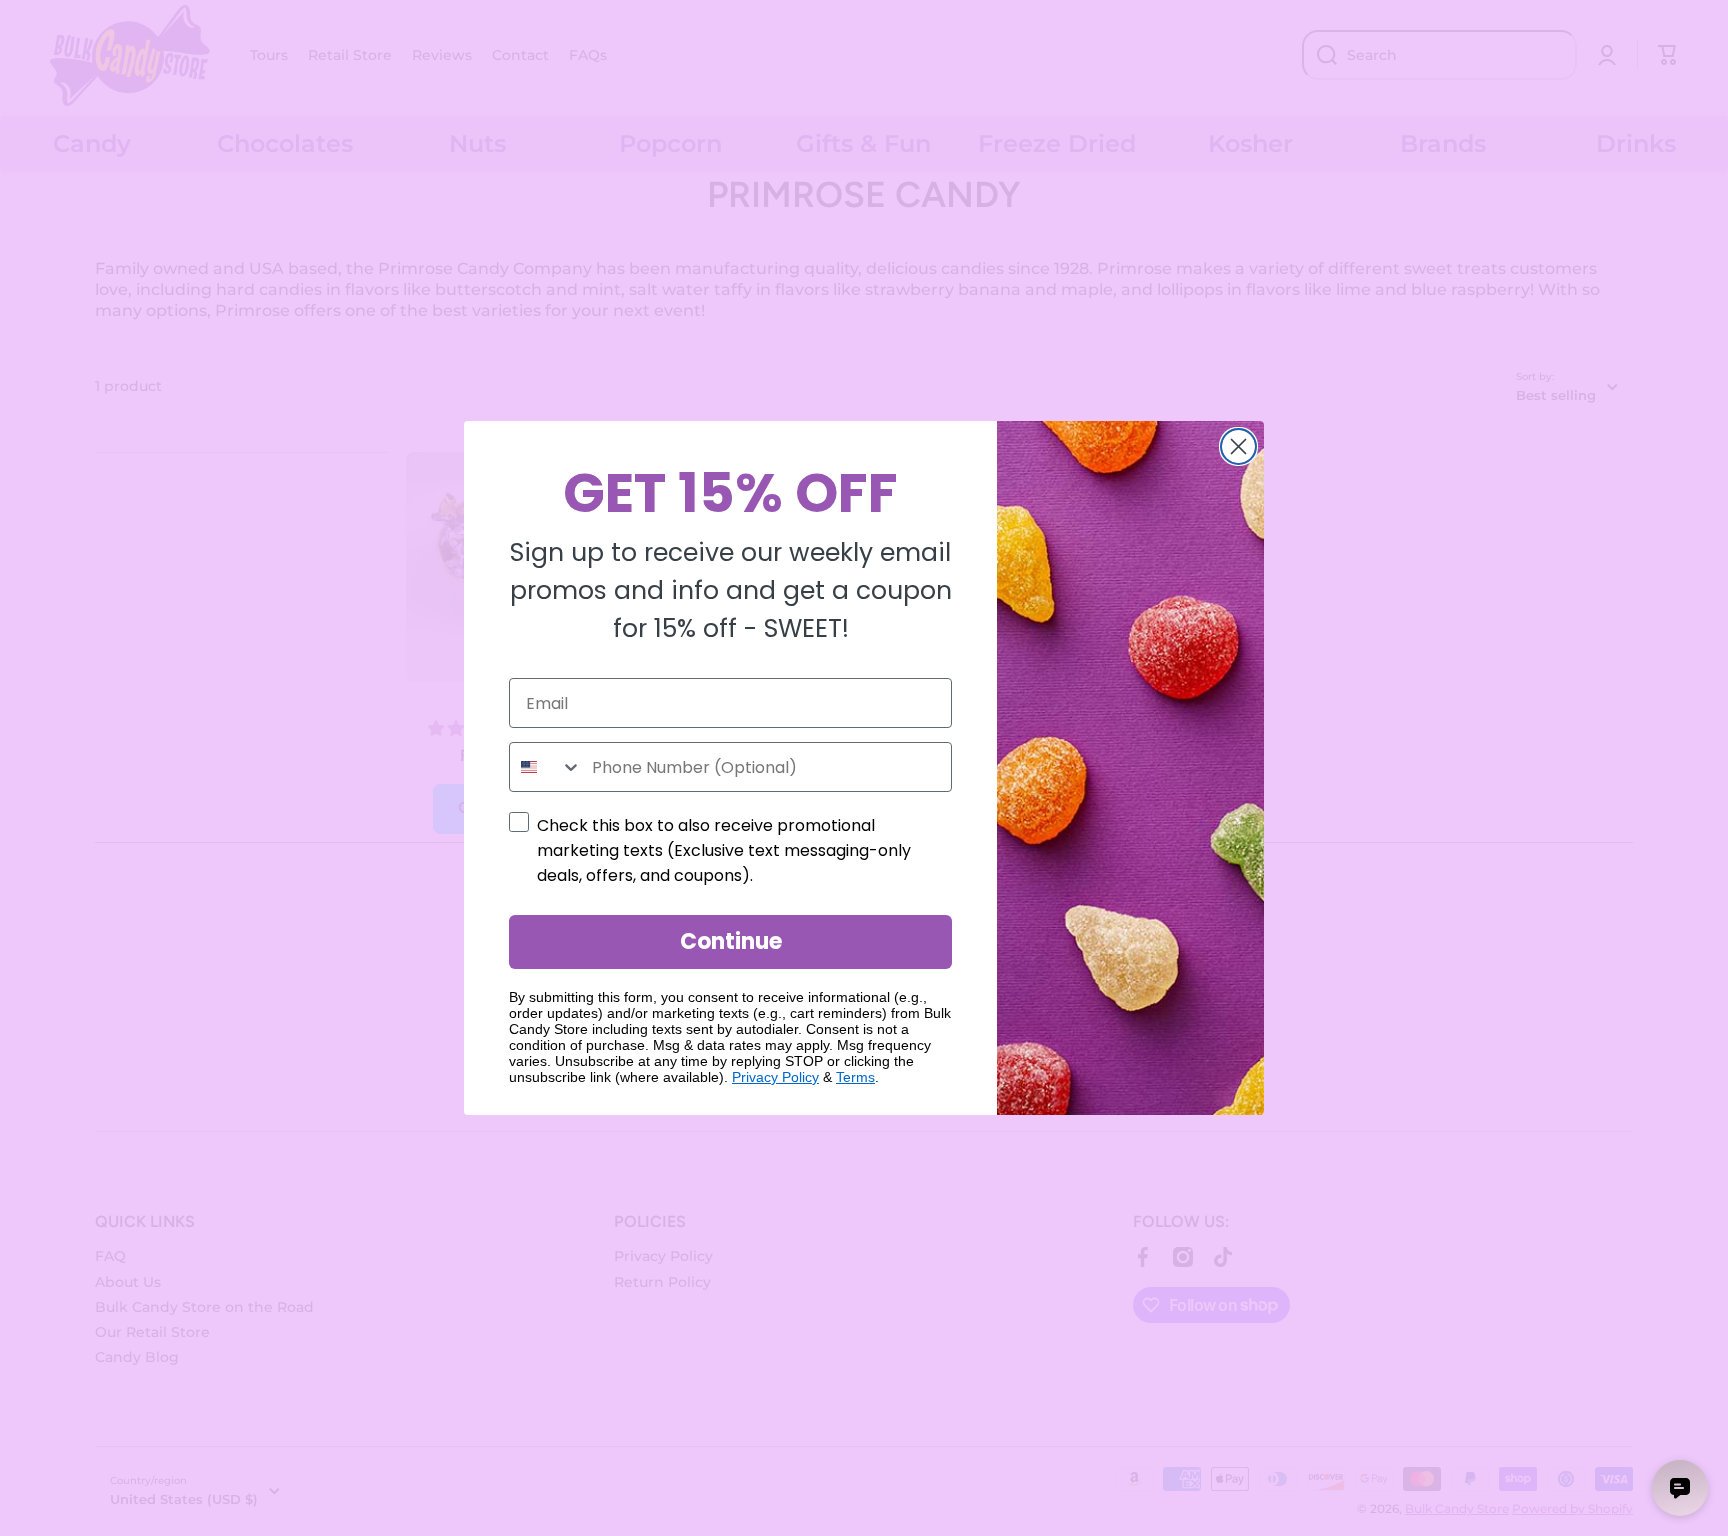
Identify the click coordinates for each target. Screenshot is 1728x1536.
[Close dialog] (1238, 446)
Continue (731, 941)
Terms (855, 1077)
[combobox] (546, 767)
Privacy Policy (775, 1077)
